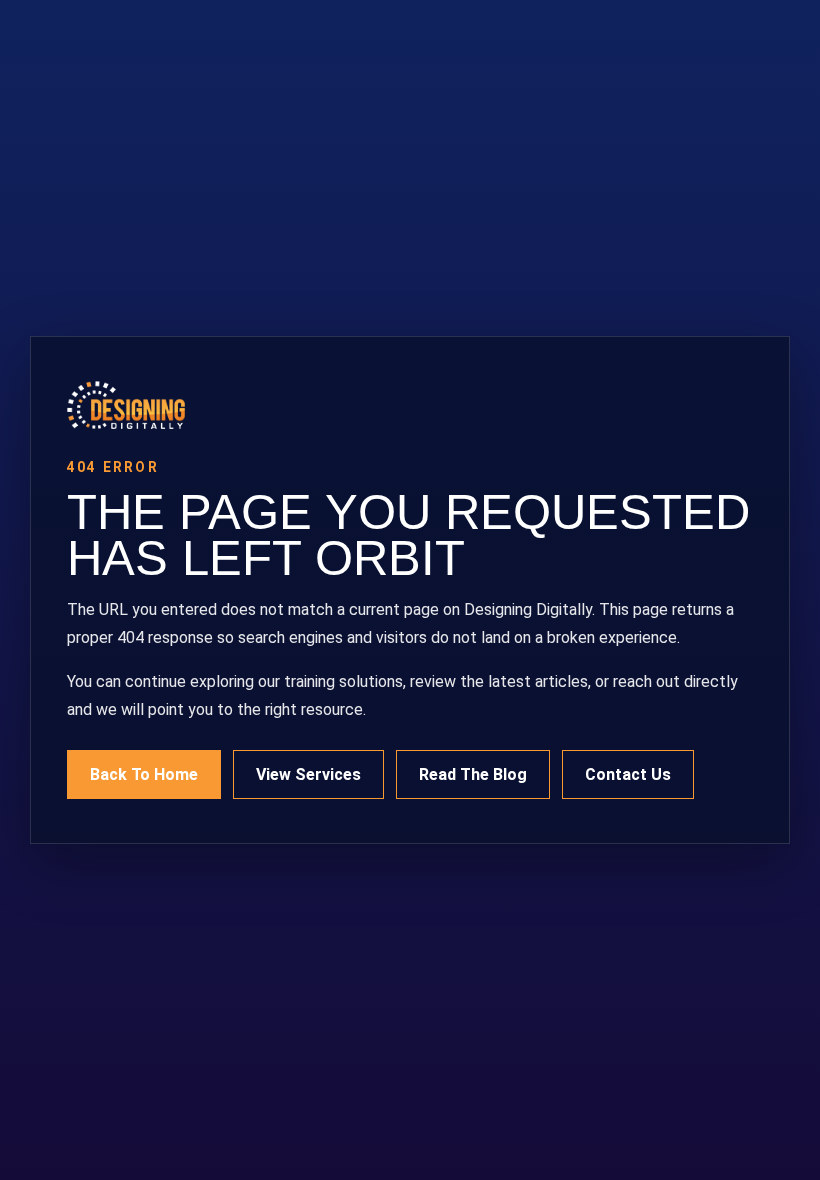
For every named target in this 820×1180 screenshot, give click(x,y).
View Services (308, 774)
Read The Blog (473, 774)
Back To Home (144, 774)
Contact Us (628, 774)
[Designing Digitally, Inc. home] (410, 405)
